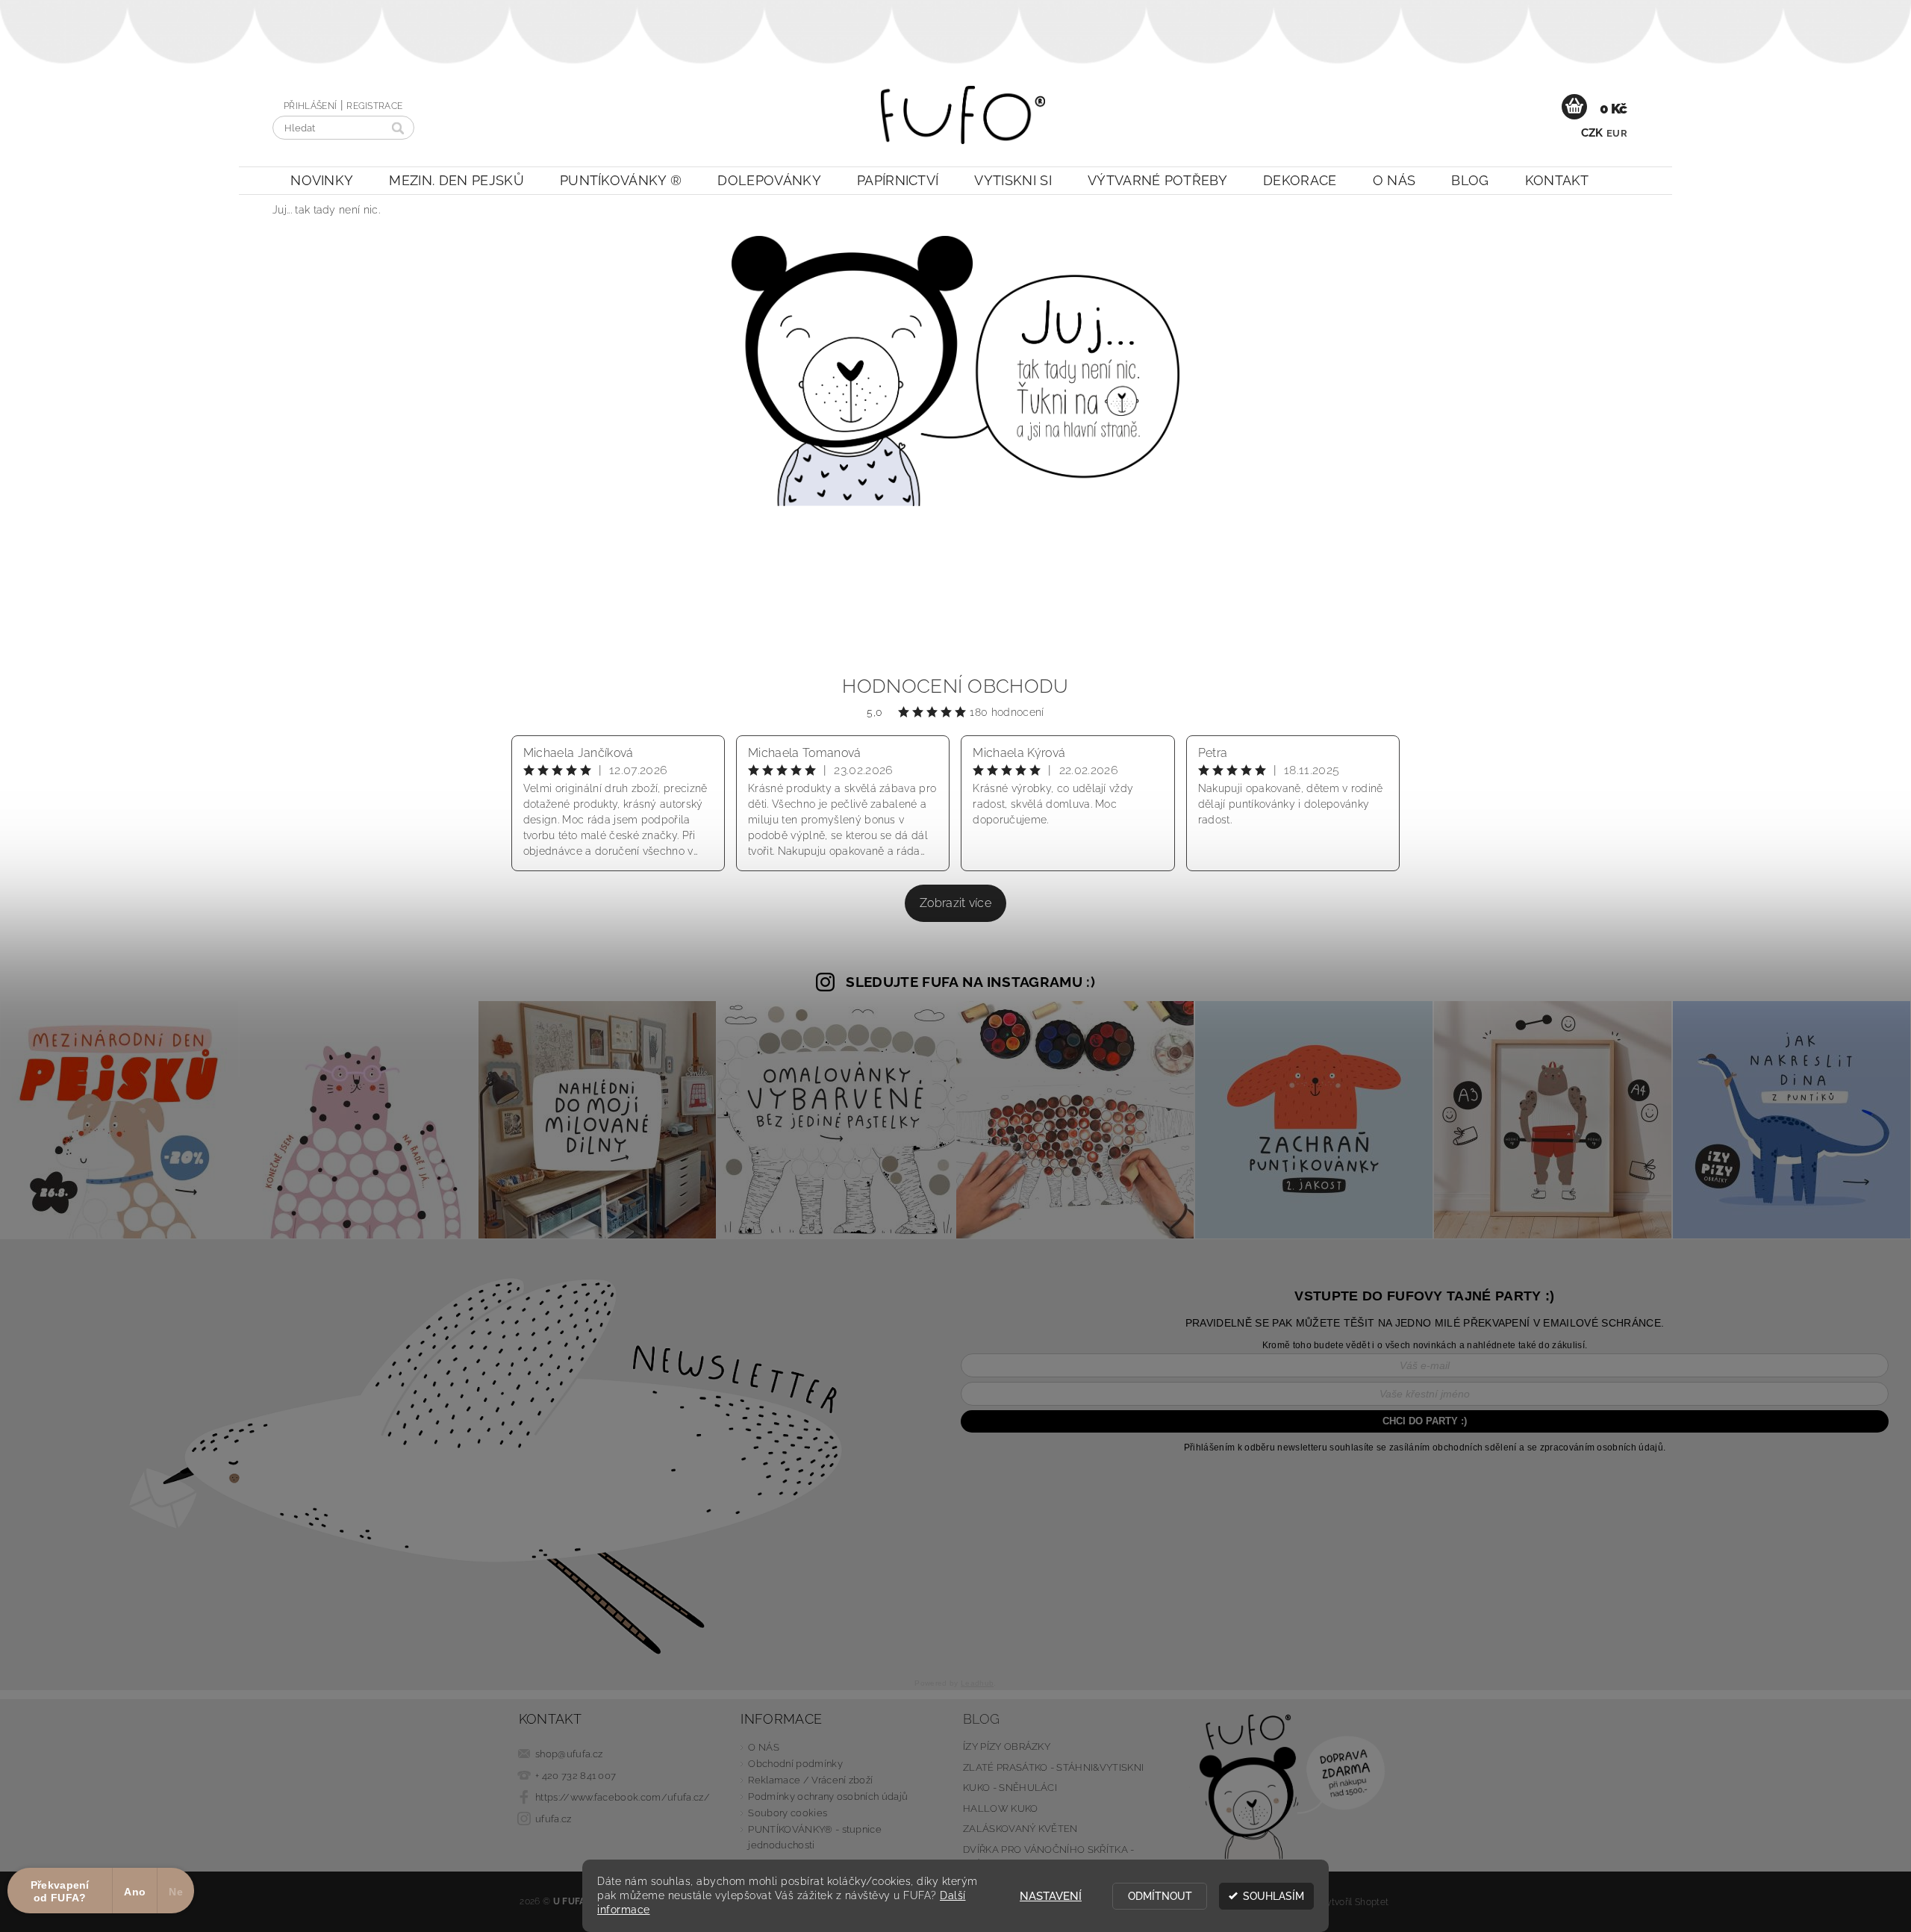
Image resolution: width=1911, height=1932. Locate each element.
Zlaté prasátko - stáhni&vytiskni (1053, 1767)
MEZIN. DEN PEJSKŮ (456, 180)
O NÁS (1394, 180)
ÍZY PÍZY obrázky (1007, 1746)
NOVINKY (322, 180)
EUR (1617, 133)
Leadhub (977, 1683)
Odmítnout (1160, 1896)
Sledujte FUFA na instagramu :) (970, 982)
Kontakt (1557, 180)
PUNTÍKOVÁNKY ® (621, 180)
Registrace (374, 106)
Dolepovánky (769, 180)
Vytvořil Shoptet (1354, 1902)
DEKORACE (1300, 180)
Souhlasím (1274, 1896)
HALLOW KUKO (1001, 1808)
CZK (1592, 133)
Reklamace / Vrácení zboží (810, 1780)
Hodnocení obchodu (955, 686)
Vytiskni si (1013, 180)
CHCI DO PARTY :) (1425, 1421)
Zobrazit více (955, 903)
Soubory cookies (788, 1813)
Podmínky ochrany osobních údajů (828, 1797)
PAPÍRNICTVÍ (898, 180)
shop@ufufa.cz (569, 1754)
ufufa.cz (554, 1819)
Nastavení (1051, 1896)
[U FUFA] (963, 122)
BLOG (1470, 180)
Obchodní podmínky (795, 1764)
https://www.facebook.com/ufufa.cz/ (623, 1797)
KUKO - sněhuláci (1010, 1788)
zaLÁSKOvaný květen (1020, 1829)
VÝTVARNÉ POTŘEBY (1157, 180)
